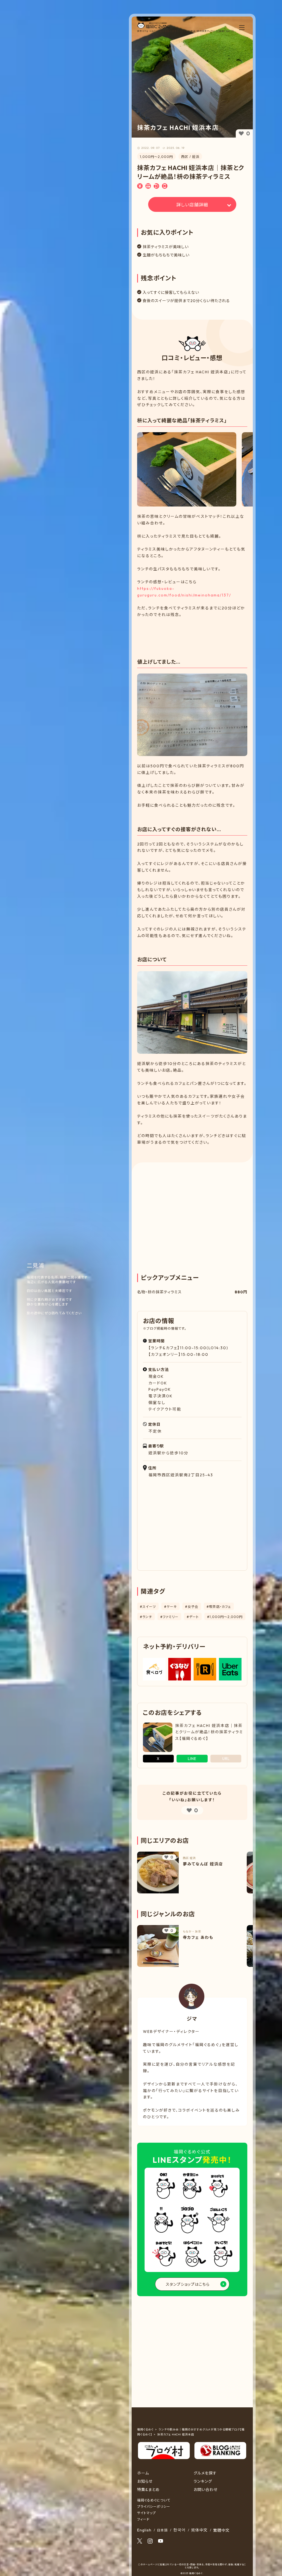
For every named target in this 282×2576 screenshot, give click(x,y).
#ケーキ (170, 1607)
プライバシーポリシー (154, 2507)
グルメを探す (205, 2473)
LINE (192, 1759)
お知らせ (145, 2481)
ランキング (203, 2481)
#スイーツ (148, 1607)
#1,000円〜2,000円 (225, 1617)
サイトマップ (147, 2513)
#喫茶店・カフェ (219, 1607)
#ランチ (146, 1617)
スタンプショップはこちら (188, 2284)
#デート (193, 1617)
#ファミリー (169, 1617)
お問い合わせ (206, 2490)
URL (226, 1759)
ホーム (143, 2473)
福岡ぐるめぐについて (154, 2500)
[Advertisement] (192, 633)
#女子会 (192, 1607)
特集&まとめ (148, 2490)
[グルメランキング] (220, 2445)
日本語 (162, 2530)
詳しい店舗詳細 (192, 205)
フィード (143, 2519)
